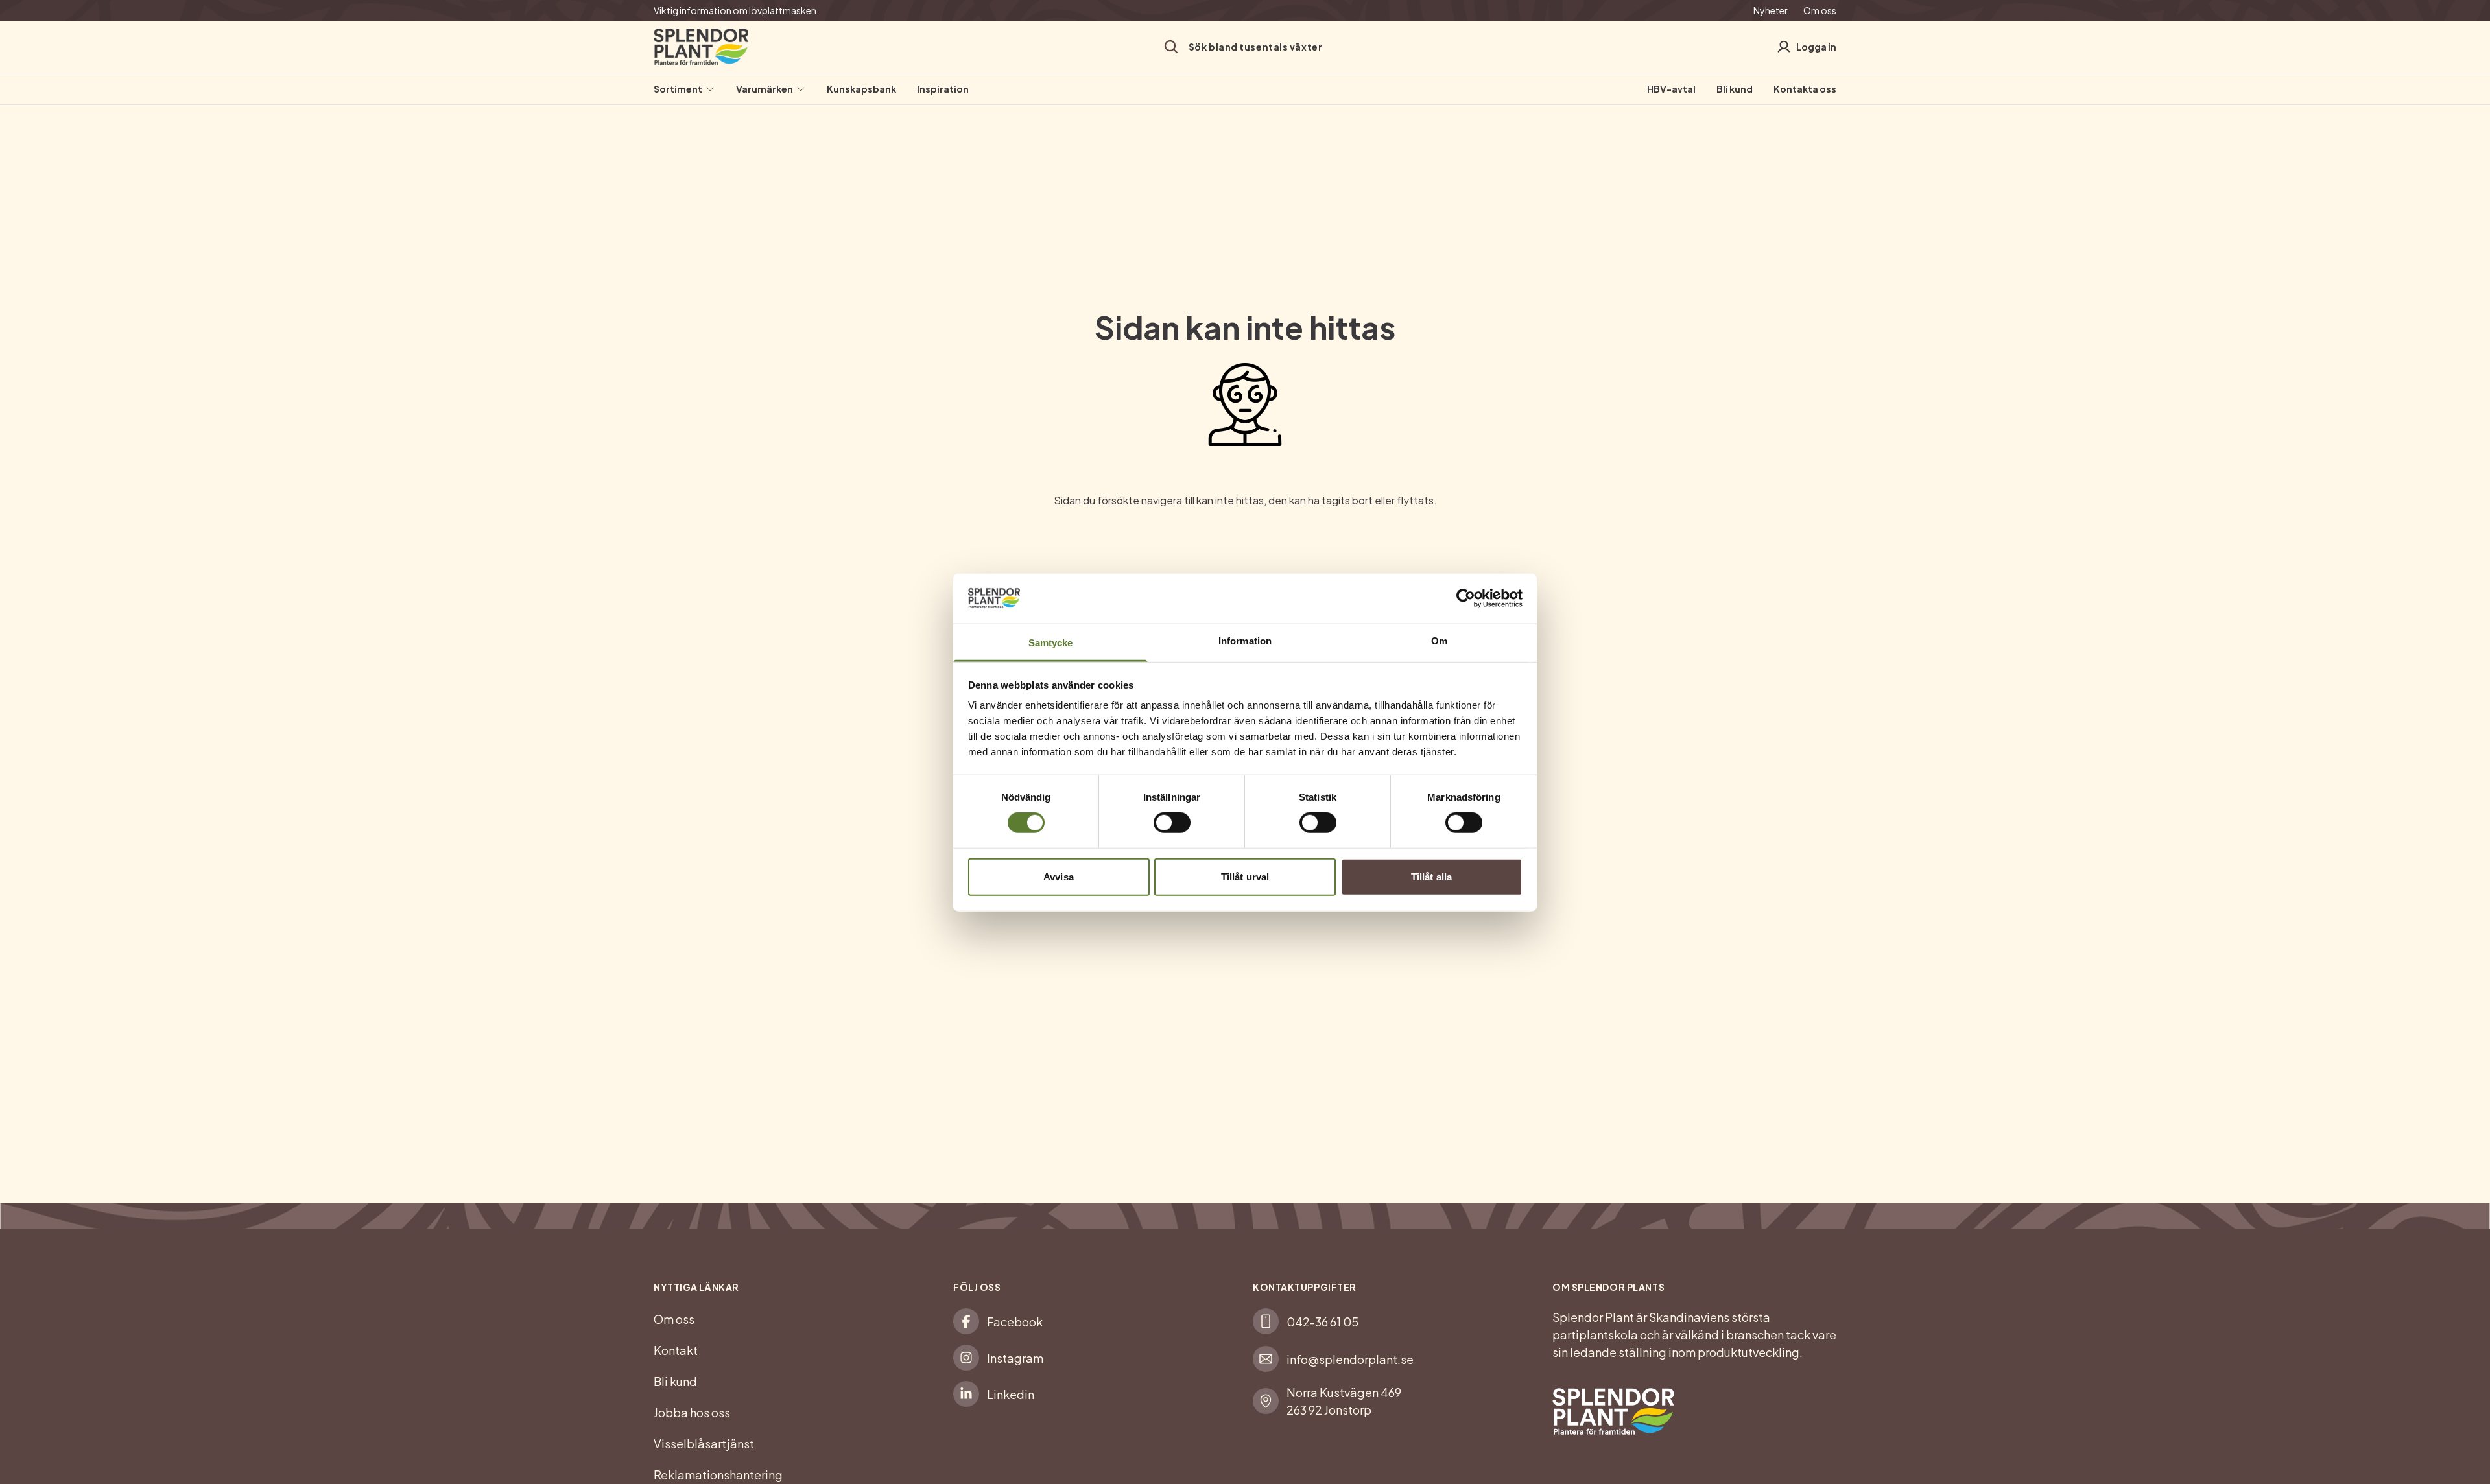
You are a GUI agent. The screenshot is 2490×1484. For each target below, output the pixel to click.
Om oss (1820, 10)
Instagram (1015, 1358)
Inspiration (943, 89)
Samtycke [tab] (1051, 642)
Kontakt (676, 1350)
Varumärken (765, 89)
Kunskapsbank (861, 89)
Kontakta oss (1805, 89)
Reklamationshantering (718, 1475)
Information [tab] (1245, 640)
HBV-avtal (1671, 89)
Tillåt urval (1245, 876)
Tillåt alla (1431, 876)
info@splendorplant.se (1350, 1359)
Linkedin (1011, 1394)
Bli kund (1735, 89)
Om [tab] (1439, 640)
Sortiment (678, 89)
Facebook (1015, 1322)
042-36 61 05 (1322, 1322)
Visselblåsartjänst (704, 1443)
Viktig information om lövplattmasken (735, 10)
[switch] (1172, 823)
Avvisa (1059, 876)
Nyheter (1771, 10)
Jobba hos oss (692, 1412)
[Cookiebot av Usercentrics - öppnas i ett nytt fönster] (1466, 598)
